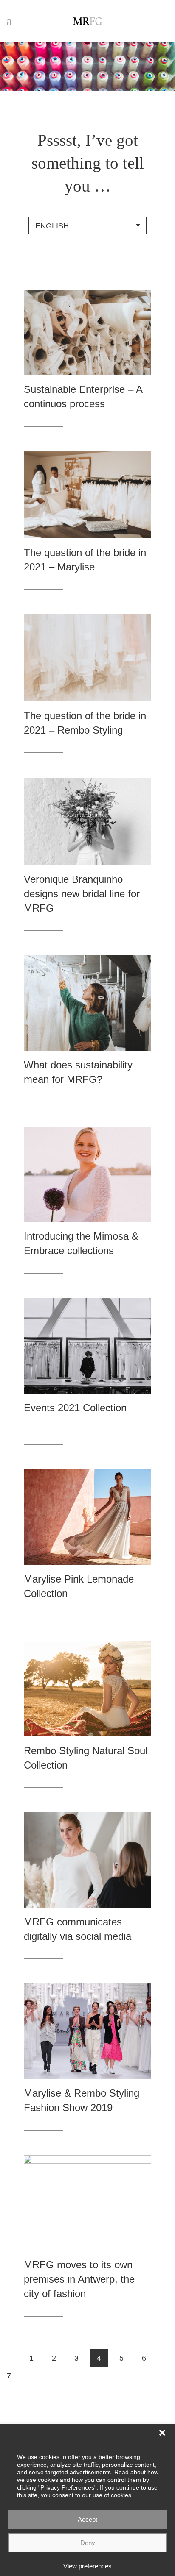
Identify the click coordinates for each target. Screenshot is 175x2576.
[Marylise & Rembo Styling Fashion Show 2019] (87, 2031)
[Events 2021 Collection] (87, 1346)
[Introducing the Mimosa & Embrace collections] (87, 1174)
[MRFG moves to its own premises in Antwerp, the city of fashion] (87, 2203)
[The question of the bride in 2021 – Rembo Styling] (87, 658)
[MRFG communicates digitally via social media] (87, 1860)
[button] (162, 2433)
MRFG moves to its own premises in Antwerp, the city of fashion (79, 2279)
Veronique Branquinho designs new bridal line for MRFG (82, 894)
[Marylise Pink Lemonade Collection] (87, 1517)
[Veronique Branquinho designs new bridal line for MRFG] (87, 822)
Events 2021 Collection (75, 1408)
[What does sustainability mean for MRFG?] (87, 1003)
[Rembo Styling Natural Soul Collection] (87, 1689)
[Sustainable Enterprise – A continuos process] (87, 333)
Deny (88, 2543)
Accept (87, 2519)
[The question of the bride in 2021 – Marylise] (87, 495)
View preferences (87, 2566)
